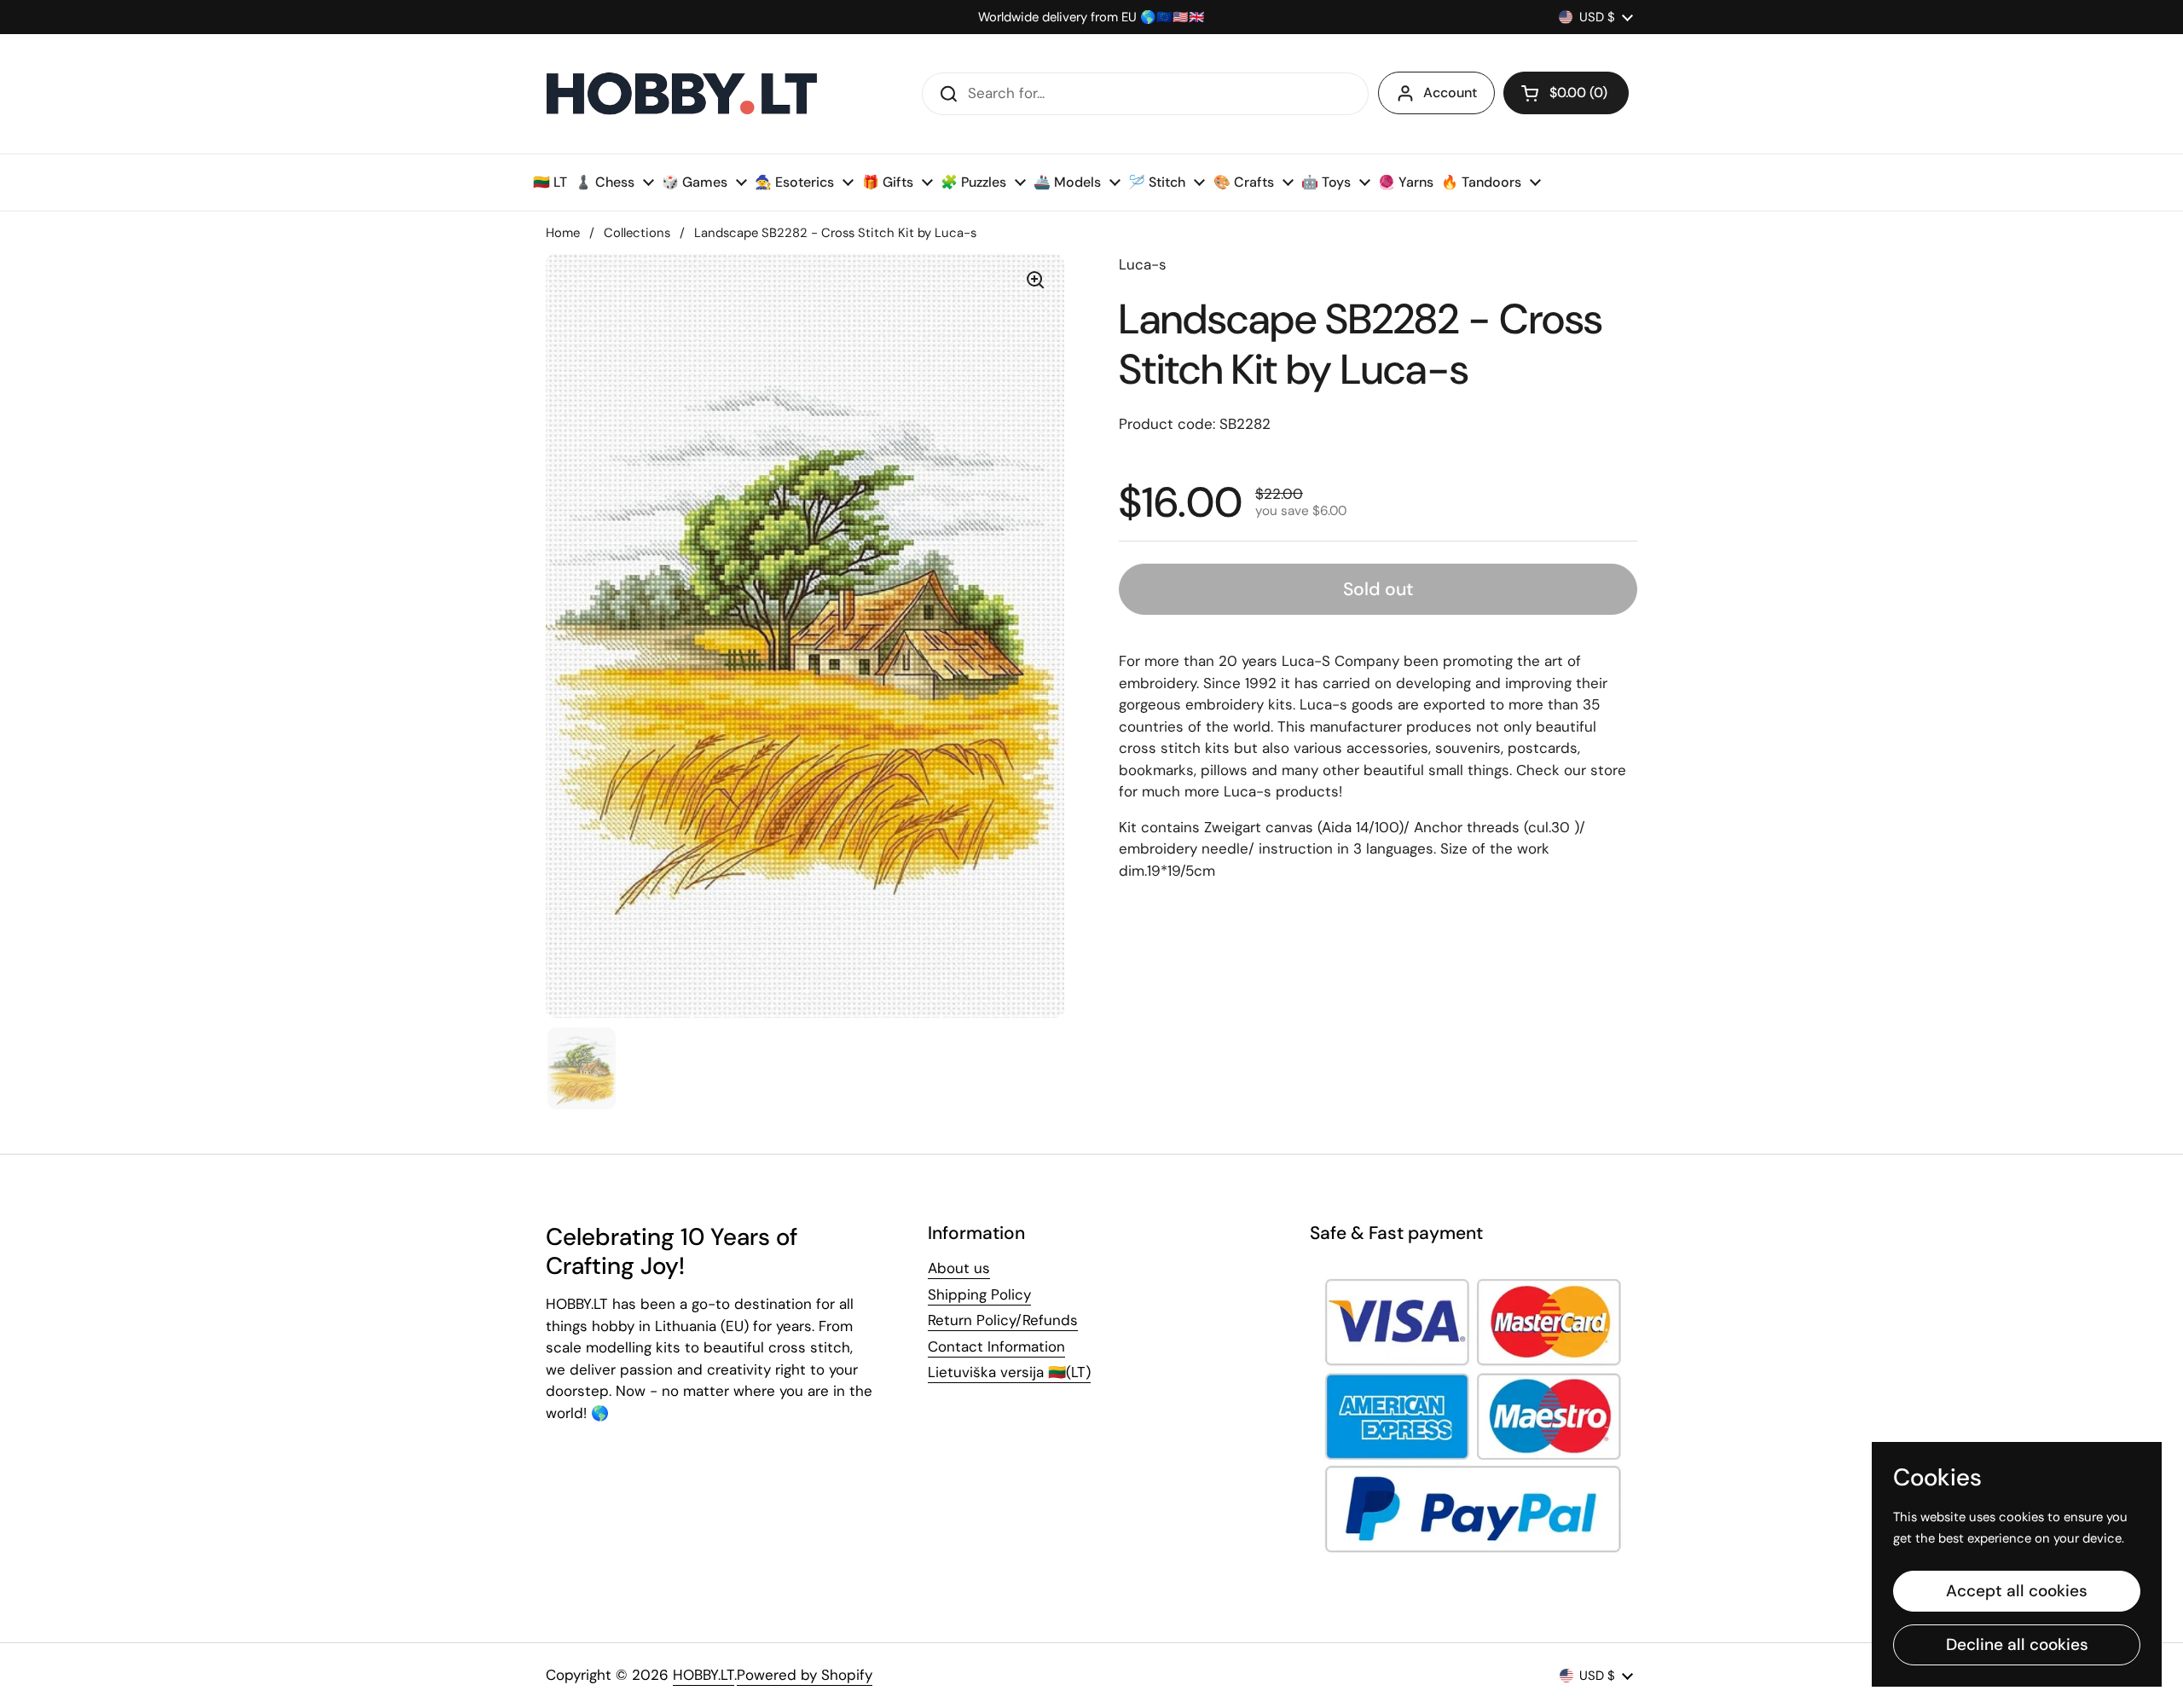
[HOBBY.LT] (682, 94)
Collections (637, 233)
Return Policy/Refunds (1003, 1320)
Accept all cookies (2017, 1591)
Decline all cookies (2017, 1644)
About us (959, 1268)
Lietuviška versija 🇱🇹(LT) (1009, 1372)
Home (563, 233)
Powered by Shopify (805, 1675)
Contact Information (996, 1346)
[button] (1566, 93)
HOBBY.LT (704, 1675)
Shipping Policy (979, 1294)
